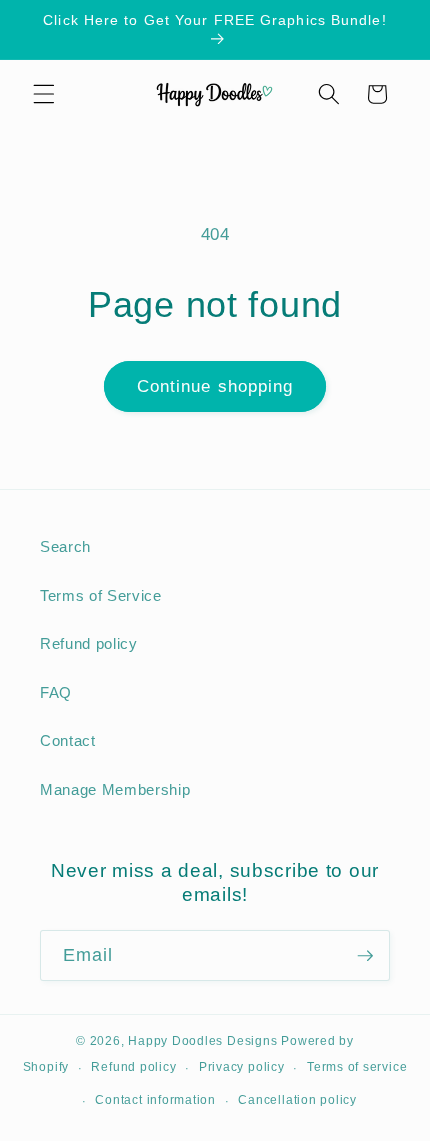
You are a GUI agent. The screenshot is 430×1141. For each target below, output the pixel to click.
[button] (44, 94)
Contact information (155, 1100)
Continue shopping (215, 386)
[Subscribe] (365, 956)
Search (65, 546)
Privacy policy (242, 1067)
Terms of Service (101, 595)
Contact (68, 740)
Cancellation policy (297, 1100)
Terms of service (357, 1067)
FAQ (56, 692)
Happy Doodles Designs (202, 1041)
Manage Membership (115, 789)
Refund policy (89, 643)
